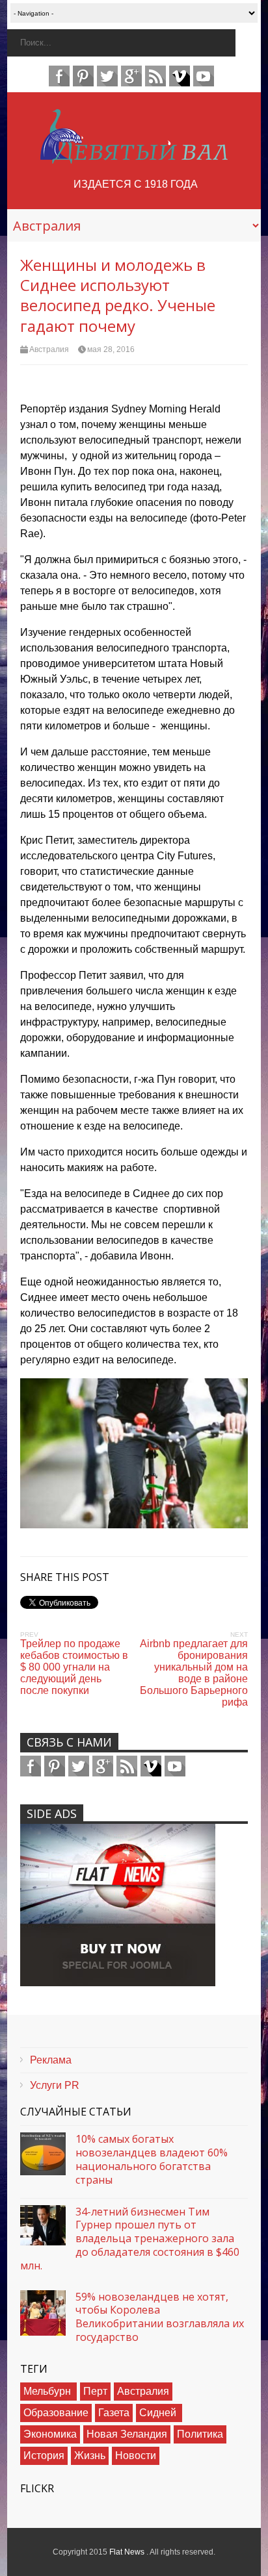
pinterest (83, 76)
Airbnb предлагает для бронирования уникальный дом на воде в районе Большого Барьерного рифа (194, 1673)
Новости (136, 2456)
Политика (200, 2434)
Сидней (159, 2413)
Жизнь (90, 2456)
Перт (95, 2391)
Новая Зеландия (127, 2434)
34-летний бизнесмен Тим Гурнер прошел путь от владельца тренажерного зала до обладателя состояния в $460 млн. (130, 2239)
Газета (114, 2413)
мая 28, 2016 (111, 349)
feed (155, 76)
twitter (107, 76)
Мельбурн (48, 2391)
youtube (204, 76)
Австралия (49, 349)
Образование (56, 2413)
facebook (59, 76)
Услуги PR (55, 2085)
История (44, 2456)
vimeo (180, 76)
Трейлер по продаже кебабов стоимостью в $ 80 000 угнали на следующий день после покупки (74, 1667)
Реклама (51, 2060)
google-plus (131, 76)
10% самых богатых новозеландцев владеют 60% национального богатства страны (152, 2159)
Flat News (128, 2552)
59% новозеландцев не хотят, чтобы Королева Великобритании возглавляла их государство (160, 2317)
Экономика (50, 2434)
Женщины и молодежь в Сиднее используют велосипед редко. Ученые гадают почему (118, 295)
